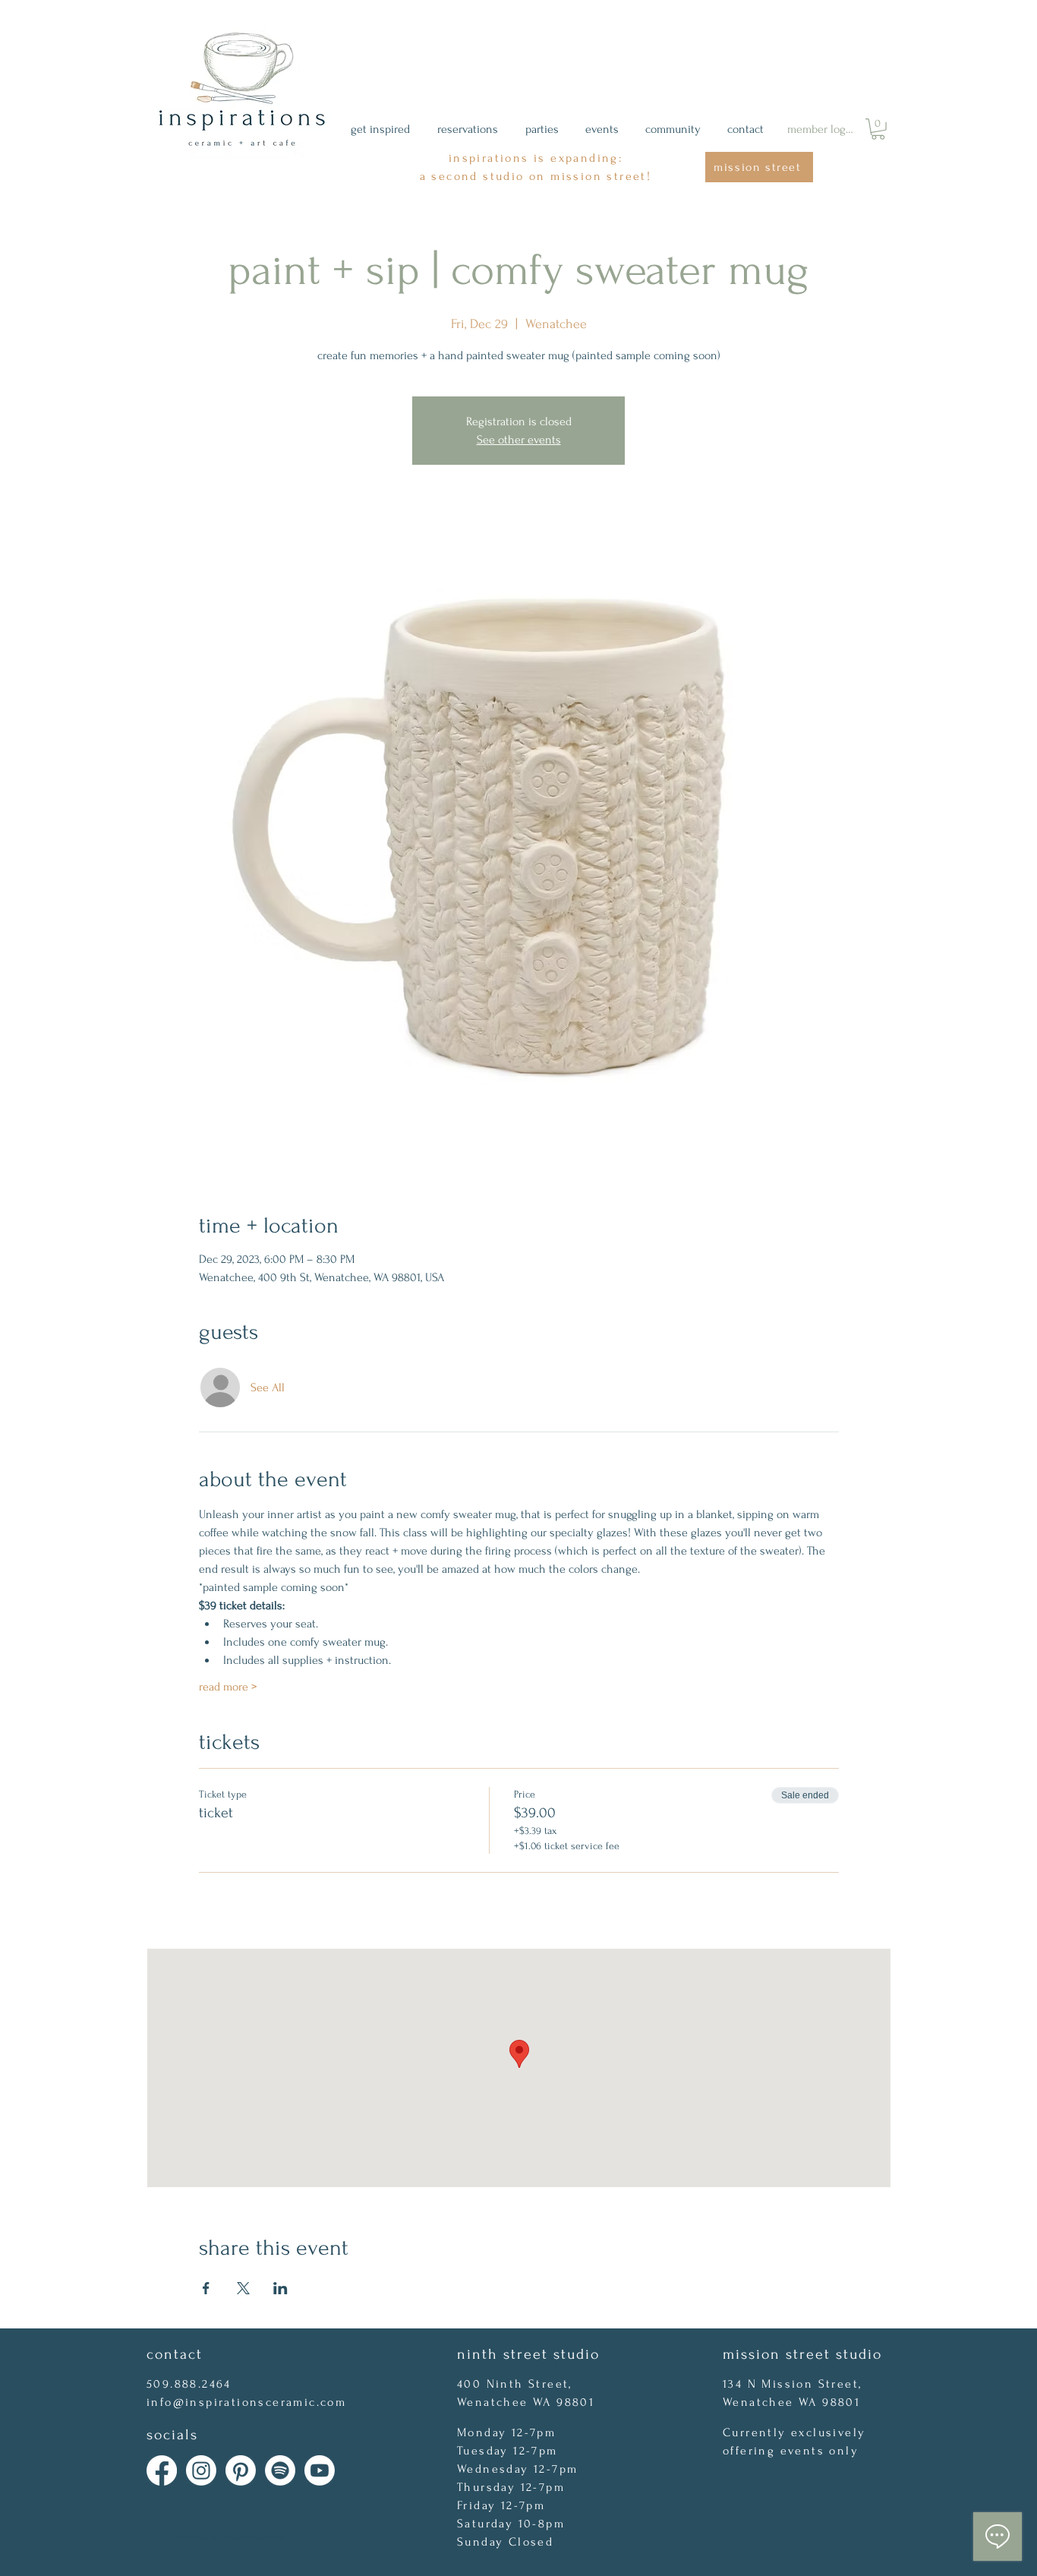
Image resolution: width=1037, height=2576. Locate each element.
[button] (878, 129)
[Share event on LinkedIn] (281, 2288)
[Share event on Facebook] (206, 2288)
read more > (228, 1687)
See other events (519, 440)
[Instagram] (201, 2470)
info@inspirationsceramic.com (246, 2402)
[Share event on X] (243, 2288)
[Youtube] (320, 2470)
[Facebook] (162, 2470)
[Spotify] (280, 2470)
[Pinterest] (241, 2470)
